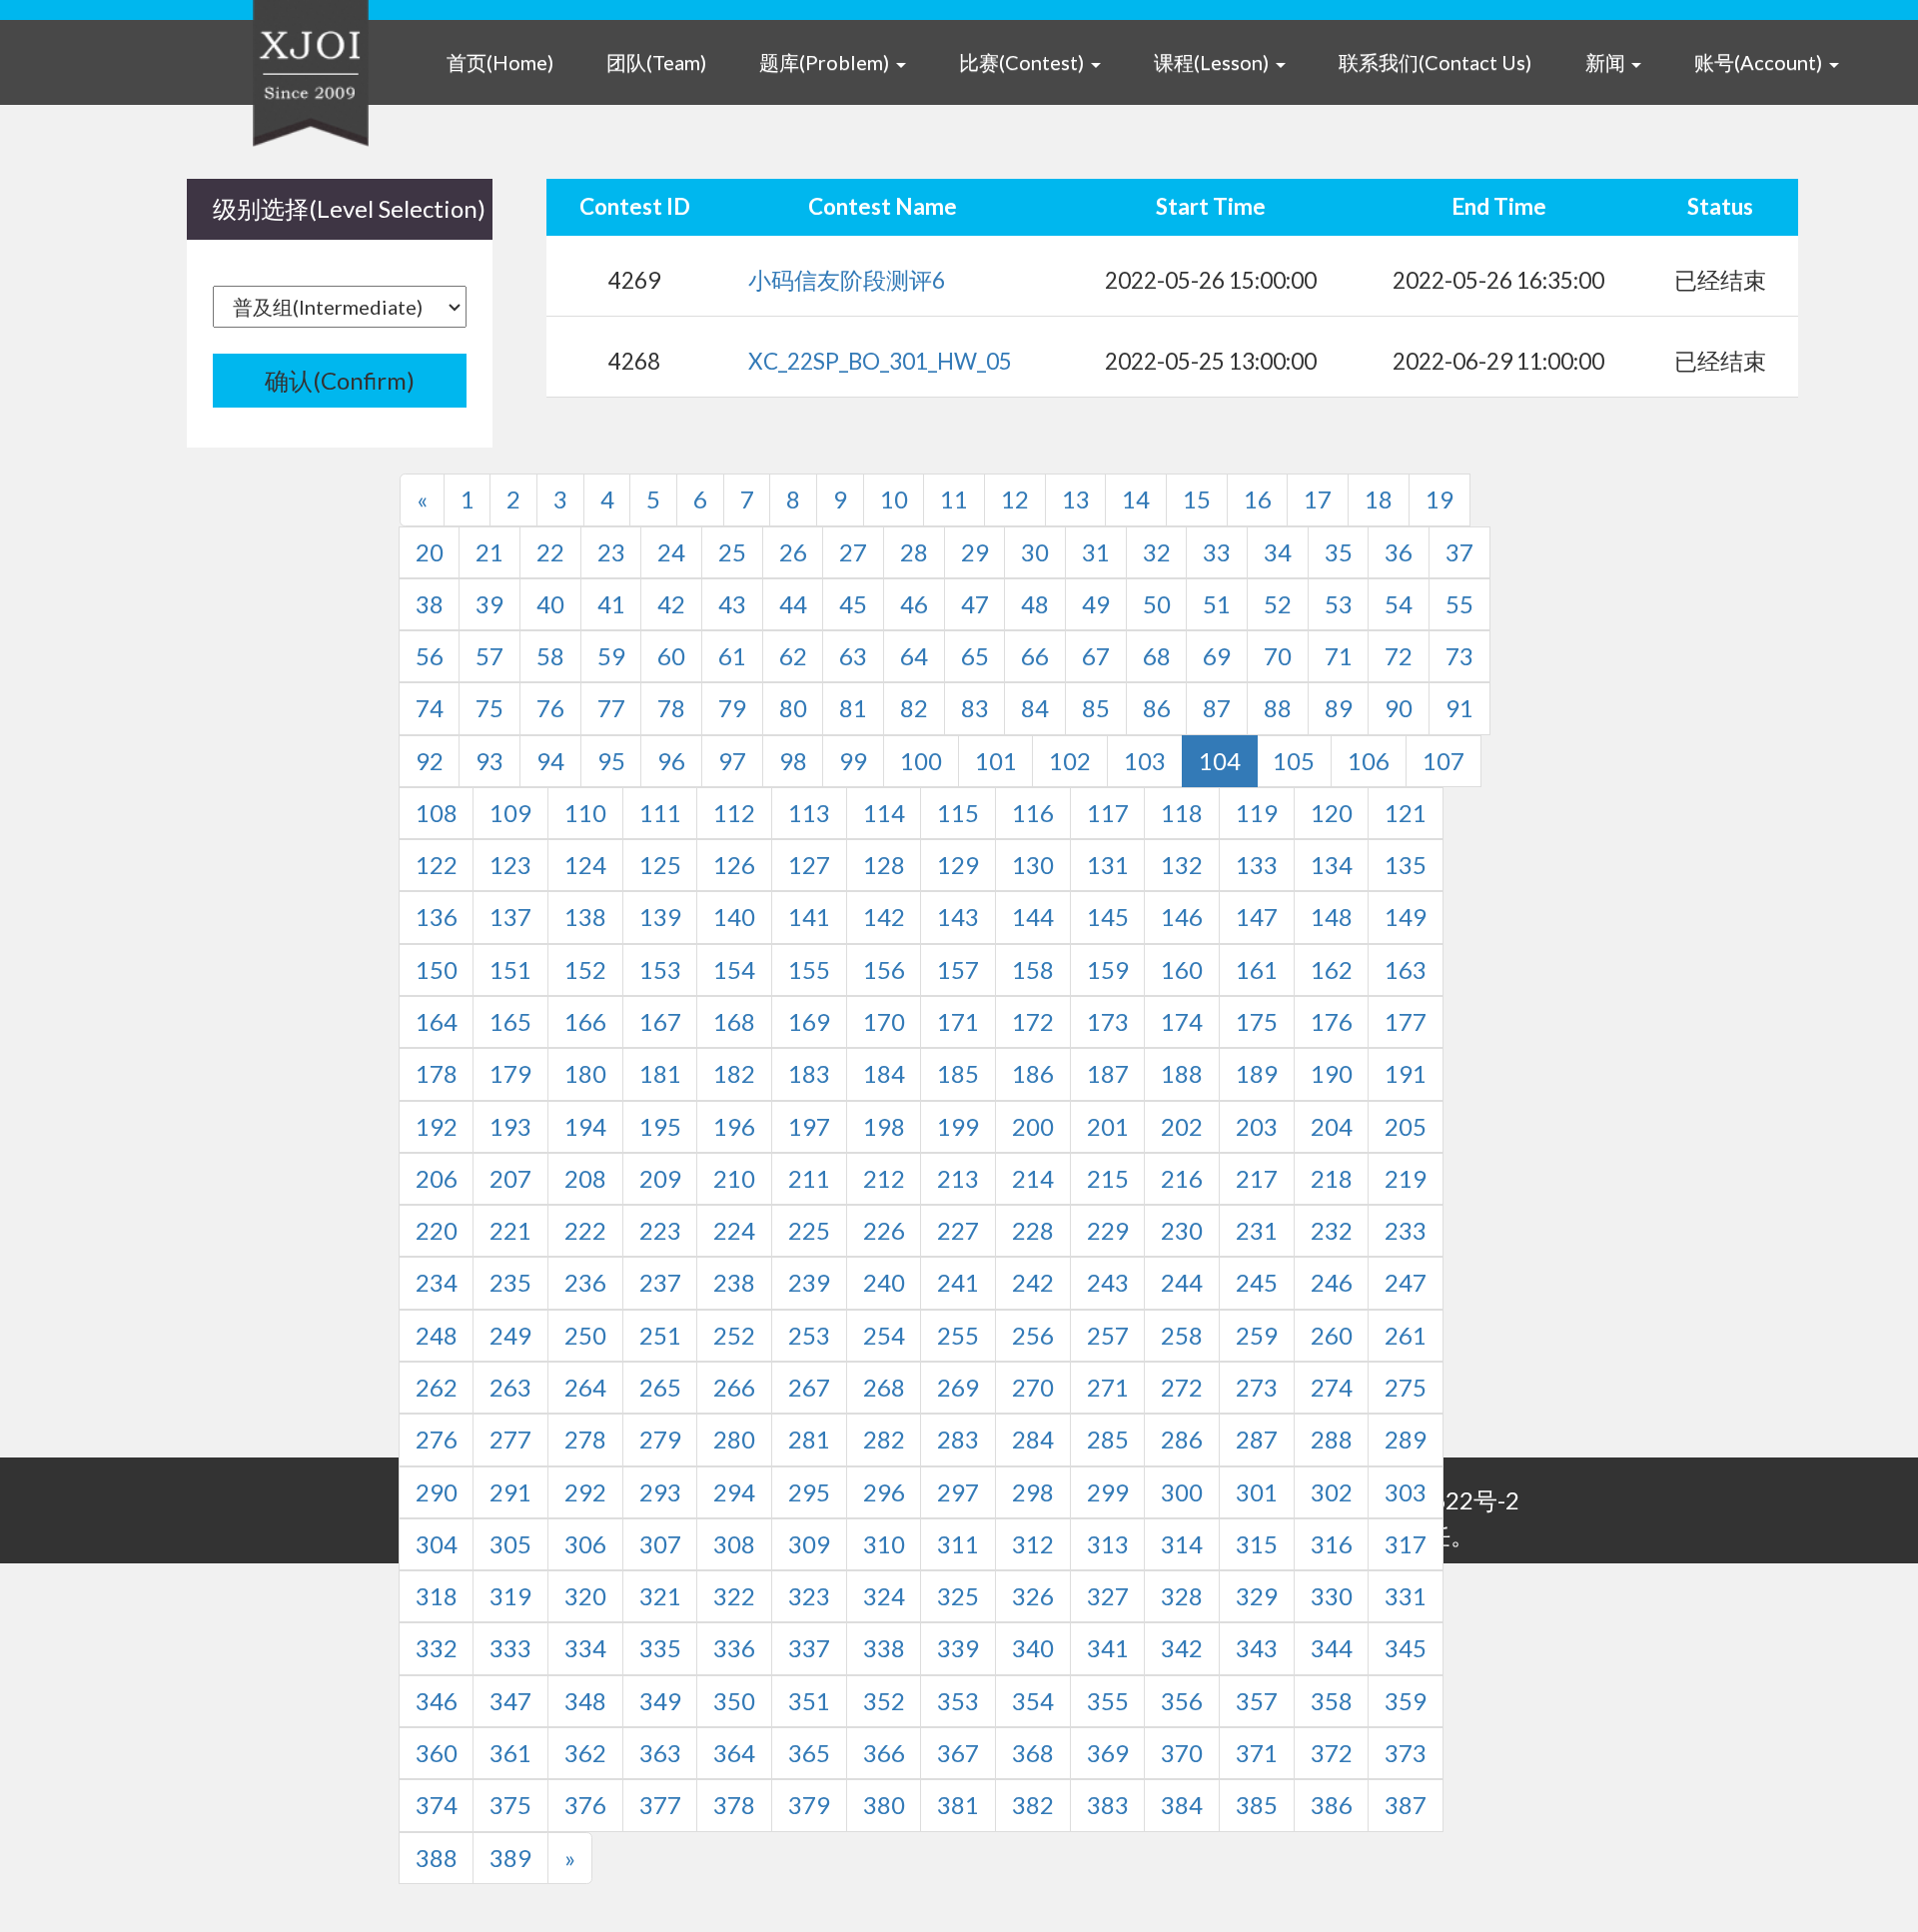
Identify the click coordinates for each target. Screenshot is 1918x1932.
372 (1332, 1753)
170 (884, 1021)
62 (793, 656)
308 (734, 1544)
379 (809, 1805)
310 (884, 1544)
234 (437, 1282)
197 (809, 1126)
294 (734, 1492)
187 (1108, 1073)
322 (734, 1596)
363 (660, 1753)
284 (1033, 1439)
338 (884, 1648)
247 (1406, 1282)
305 (510, 1544)
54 (1399, 604)
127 (809, 865)
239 (809, 1282)
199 (958, 1126)
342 (1182, 1648)
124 (585, 865)
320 (585, 1596)
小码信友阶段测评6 (847, 280)
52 (1278, 604)
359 (1406, 1701)
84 (1035, 708)
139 (660, 917)
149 (1406, 917)
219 (1406, 1178)
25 (732, 552)
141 (809, 917)
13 (1076, 499)
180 (585, 1073)
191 (1406, 1073)
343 (1257, 1648)
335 (660, 1648)
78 (671, 708)
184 (884, 1073)
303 (1406, 1492)
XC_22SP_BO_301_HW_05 (880, 361)
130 (1033, 865)
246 (1332, 1282)
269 (958, 1387)
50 (1157, 604)
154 (734, 969)
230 (1182, 1230)
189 (1257, 1073)
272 (1182, 1387)
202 (1182, 1126)
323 (809, 1596)
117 (1108, 813)
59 (611, 656)
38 (430, 604)
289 (1406, 1439)
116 (1033, 813)
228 (1033, 1230)
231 (1257, 1230)
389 (510, 1858)
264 (585, 1387)
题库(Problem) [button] (826, 62)
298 (1033, 1492)
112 (734, 813)
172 (1033, 1021)
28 (914, 552)
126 (734, 865)
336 (734, 1648)
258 (1182, 1335)
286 (1182, 1439)
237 (660, 1282)
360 (437, 1753)
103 (1145, 761)
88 (1278, 708)
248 (437, 1335)
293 (660, 1492)
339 (958, 1648)
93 (489, 761)
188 (1182, 1073)
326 (1033, 1596)
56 (430, 656)
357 (1257, 1701)
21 (489, 552)
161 (1257, 969)
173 (1108, 1021)
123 (510, 865)
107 (1443, 761)
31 (1096, 552)
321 (660, 1596)
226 (884, 1230)
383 (1108, 1805)
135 (1406, 865)
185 (958, 1073)
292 (585, 1492)
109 (510, 813)
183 (809, 1073)
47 (975, 604)
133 (1257, 865)
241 (958, 1282)
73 (1459, 656)
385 (1257, 1805)
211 (809, 1178)
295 (809, 1492)
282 (884, 1439)
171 (958, 1021)
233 (1406, 1230)
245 (1257, 1282)
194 (585, 1126)
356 (1182, 1701)
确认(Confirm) (340, 380)
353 (958, 1701)
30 (1035, 552)
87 (1217, 708)
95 (611, 761)
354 (1033, 1701)
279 (660, 1439)
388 (437, 1858)
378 (734, 1805)
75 (489, 708)
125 (660, 865)
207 (510, 1178)
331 (1406, 1596)
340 (1033, 1648)
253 (809, 1335)
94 (550, 761)
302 (1332, 1492)
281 (809, 1439)
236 (585, 1282)
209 (660, 1178)
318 (437, 1596)
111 (660, 813)
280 (734, 1439)
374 (437, 1805)
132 (1182, 865)
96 (671, 761)
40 (550, 604)
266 (734, 1387)
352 (884, 1701)
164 (437, 1021)
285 (1108, 1439)
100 (921, 761)
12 (1015, 499)
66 (1035, 656)
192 (437, 1126)
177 (1406, 1021)
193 (510, 1126)
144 (1033, 917)
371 (1257, 1753)
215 (1108, 1178)
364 (734, 1753)
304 (437, 1544)
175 (1257, 1021)
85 (1096, 708)
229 (1108, 1230)
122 (437, 865)
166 (585, 1021)
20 (430, 552)
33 (1217, 552)
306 (585, 1544)
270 (1033, 1387)
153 (660, 969)
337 (809, 1648)
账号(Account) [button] (1760, 62)
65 (975, 656)
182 (734, 1073)
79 (732, 708)
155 (809, 969)
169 (809, 1021)
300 (1182, 1492)
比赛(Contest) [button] (1023, 62)
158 (1033, 969)
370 (1182, 1753)
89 (1339, 708)
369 (1108, 1753)
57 (489, 656)
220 (437, 1230)
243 (1108, 1282)
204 (1332, 1126)
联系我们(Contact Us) (1435, 62)
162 (1332, 969)
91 (1459, 708)
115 (958, 813)
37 (1459, 552)
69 (1217, 656)
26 (793, 552)
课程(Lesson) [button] (1213, 62)
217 (1257, 1178)
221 (510, 1230)
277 (510, 1439)
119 (1257, 813)
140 (734, 917)
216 (1182, 1178)
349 (660, 1701)
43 (732, 604)
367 (958, 1753)
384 (1182, 1805)
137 (510, 917)
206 (437, 1178)
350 (734, 1701)
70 (1278, 656)
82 (914, 708)
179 (510, 1073)
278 (585, 1439)
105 (1294, 761)
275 (1406, 1387)
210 (734, 1178)
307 (660, 1544)
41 (611, 604)
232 (1332, 1230)
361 (510, 1753)
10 (894, 499)
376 (585, 1805)
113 (809, 813)
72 (1399, 656)
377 (660, 1805)
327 (1108, 1596)
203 (1257, 1126)
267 (809, 1387)
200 (1033, 1126)
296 (884, 1492)
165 (510, 1021)
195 (660, 1126)
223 (660, 1230)
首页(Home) (500, 62)
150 (437, 969)
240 (884, 1282)
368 (1033, 1753)
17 (1318, 499)
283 (958, 1439)
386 (1332, 1805)
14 (1136, 499)
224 (734, 1230)
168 (734, 1021)
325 (958, 1596)
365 (809, 1753)
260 (1332, 1335)
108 (437, 813)
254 (884, 1335)
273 (1257, 1387)
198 (884, 1126)
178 (437, 1073)
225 (809, 1230)
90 (1399, 708)
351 (809, 1701)
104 (1220, 761)
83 (975, 708)
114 (884, 813)
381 (958, 1805)
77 (611, 708)
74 (430, 708)
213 (958, 1178)
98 (793, 761)
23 (611, 552)
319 (510, 1596)
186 (1033, 1073)
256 (1033, 1335)
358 (1332, 1701)
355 (1108, 1701)
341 (1108, 1648)
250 (585, 1335)
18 (1379, 499)
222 (585, 1230)
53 (1339, 604)
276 (437, 1439)
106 (1369, 761)
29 (975, 552)
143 (958, 917)
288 (1332, 1439)
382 (1033, 1805)
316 (1332, 1544)
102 (1070, 761)
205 (1406, 1126)
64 (914, 656)
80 (793, 708)
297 (958, 1492)
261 (1406, 1335)
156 (884, 969)
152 (585, 969)
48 (1035, 604)
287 (1257, 1439)
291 (510, 1492)
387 (1406, 1805)
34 (1278, 552)
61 (732, 656)
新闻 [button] (1607, 62)
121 (1406, 813)
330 (1332, 1596)
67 (1096, 656)
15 (1197, 499)
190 (1332, 1073)
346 (437, 1701)
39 (489, 604)
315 (1257, 1544)
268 (884, 1387)
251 (660, 1335)
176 (1332, 1021)
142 (884, 917)
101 (996, 761)
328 (1182, 1596)
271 (1108, 1387)
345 (1406, 1648)
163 (1406, 969)
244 (1182, 1282)
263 (510, 1387)
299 (1108, 1492)
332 (437, 1648)
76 (550, 708)
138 (585, 917)
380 (884, 1805)
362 (585, 1753)
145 (1108, 917)
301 (1257, 1492)
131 (1108, 865)
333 (510, 1648)
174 (1182, 1021)
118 (1182, 813)
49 (1096, 604)
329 (1257, 1596)
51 (1217, 604)
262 (437, 1387)
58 (550, 656)
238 (734, 1282)
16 (1258, 499)
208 (585, 1178)
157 (958, 969)
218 (1332, 1178)
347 (510, 1701)
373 (1406, 1753)
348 (585, 1701)
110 (585, 813)
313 (1108, 1544)
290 (437, 1492)
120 (1332, 813)
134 (1332, 865)
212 (884, 1178)
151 (510, 969)
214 (1033, 1178)
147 (1257, 917)
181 (660, 1073)
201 (1108, 1126)
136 (437, 917)
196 (734, 1126)
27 (853, 552)
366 (884, 1753)
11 (954, 499)
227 (958, 1230)
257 (1108, 1335)
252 (734, 1335)
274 (1332, 1387)
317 (1406, 1544)
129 (958, 865)
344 (1332, 1648)
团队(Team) (656, 62)
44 (793, 604)
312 (1033, 1544)
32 (1157, 552)
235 (510, 1282)
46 (914, 604)
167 (660, 1021)
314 (1182, 1544)
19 (1439, 499)
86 (1157, 708)
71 (1339, 656)
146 (1182, 917)
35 (1339, 552)
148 (1332, 917)
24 (671, 552)
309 (809, 1544)
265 (660, 1387)
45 (853, 604)
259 (1257, 1335)
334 (585, 1648)
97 (732, 761)
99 (853, 761)
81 (853, 708)
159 (1108, 969)
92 (430, 761)
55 (1459, 604)
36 (1399, 552)
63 (853, 656)
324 (884, 1596)
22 (550, 552)
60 (671, 656)
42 (671, 604)
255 (958, 1335)
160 (1182, 969)
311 (958, 1544)
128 (884, 865)
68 (1157, 656)
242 (1033, 1282)
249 (510, 1335)
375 (510, 1805)
